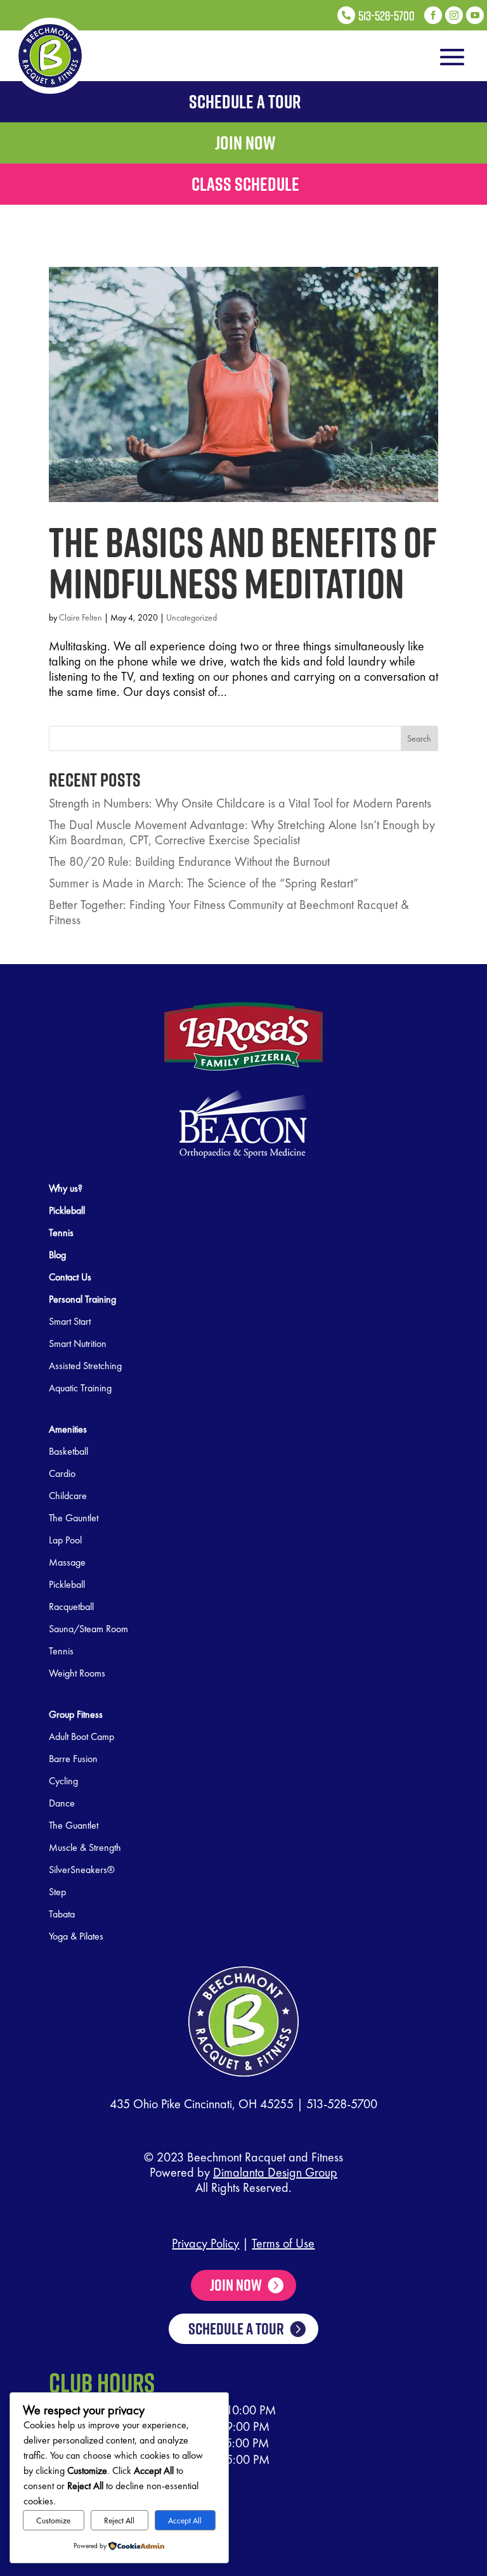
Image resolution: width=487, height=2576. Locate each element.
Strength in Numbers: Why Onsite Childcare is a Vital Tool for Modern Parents (240, 803)
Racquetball (71, 1607)
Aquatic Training (80, 1388)
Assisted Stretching (85, 1366)
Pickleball (67, 1584)
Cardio (62, 1473)
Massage (67, 1562)
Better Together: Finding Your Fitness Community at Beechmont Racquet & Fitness (229, 912)
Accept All (185, 2521)
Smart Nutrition (78, 1343)
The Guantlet (74, 1825)
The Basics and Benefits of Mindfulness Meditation (243, 562)
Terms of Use (283, 2243)
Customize (53, 2521)
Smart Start (70, 1321)
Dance (62, 1803)
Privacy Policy (205, 2243)
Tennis (61, 1651)
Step (57, 1892)
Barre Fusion (73, 1759)
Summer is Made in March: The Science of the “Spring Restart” (204, 883)
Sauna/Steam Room (88, 1629)
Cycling (63, 1781)
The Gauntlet (74, 1518)
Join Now (236, 2285)
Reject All (119, 2521)
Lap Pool (65, 1540)
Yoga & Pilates (76, 1936)
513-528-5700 (342, 2104)
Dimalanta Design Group (275, 2172)
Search (419, 738)
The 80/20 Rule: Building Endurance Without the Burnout (189, 861)
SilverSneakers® (82, 1870)
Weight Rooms (77, 1673)
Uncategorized (192, 617)
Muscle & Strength (85, 1847)
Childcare (68, 1496)
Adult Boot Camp (81, 1736)
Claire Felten (81, 617)
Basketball (68, 1451)
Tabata (62, 1914)
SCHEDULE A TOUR (236, 2328)
